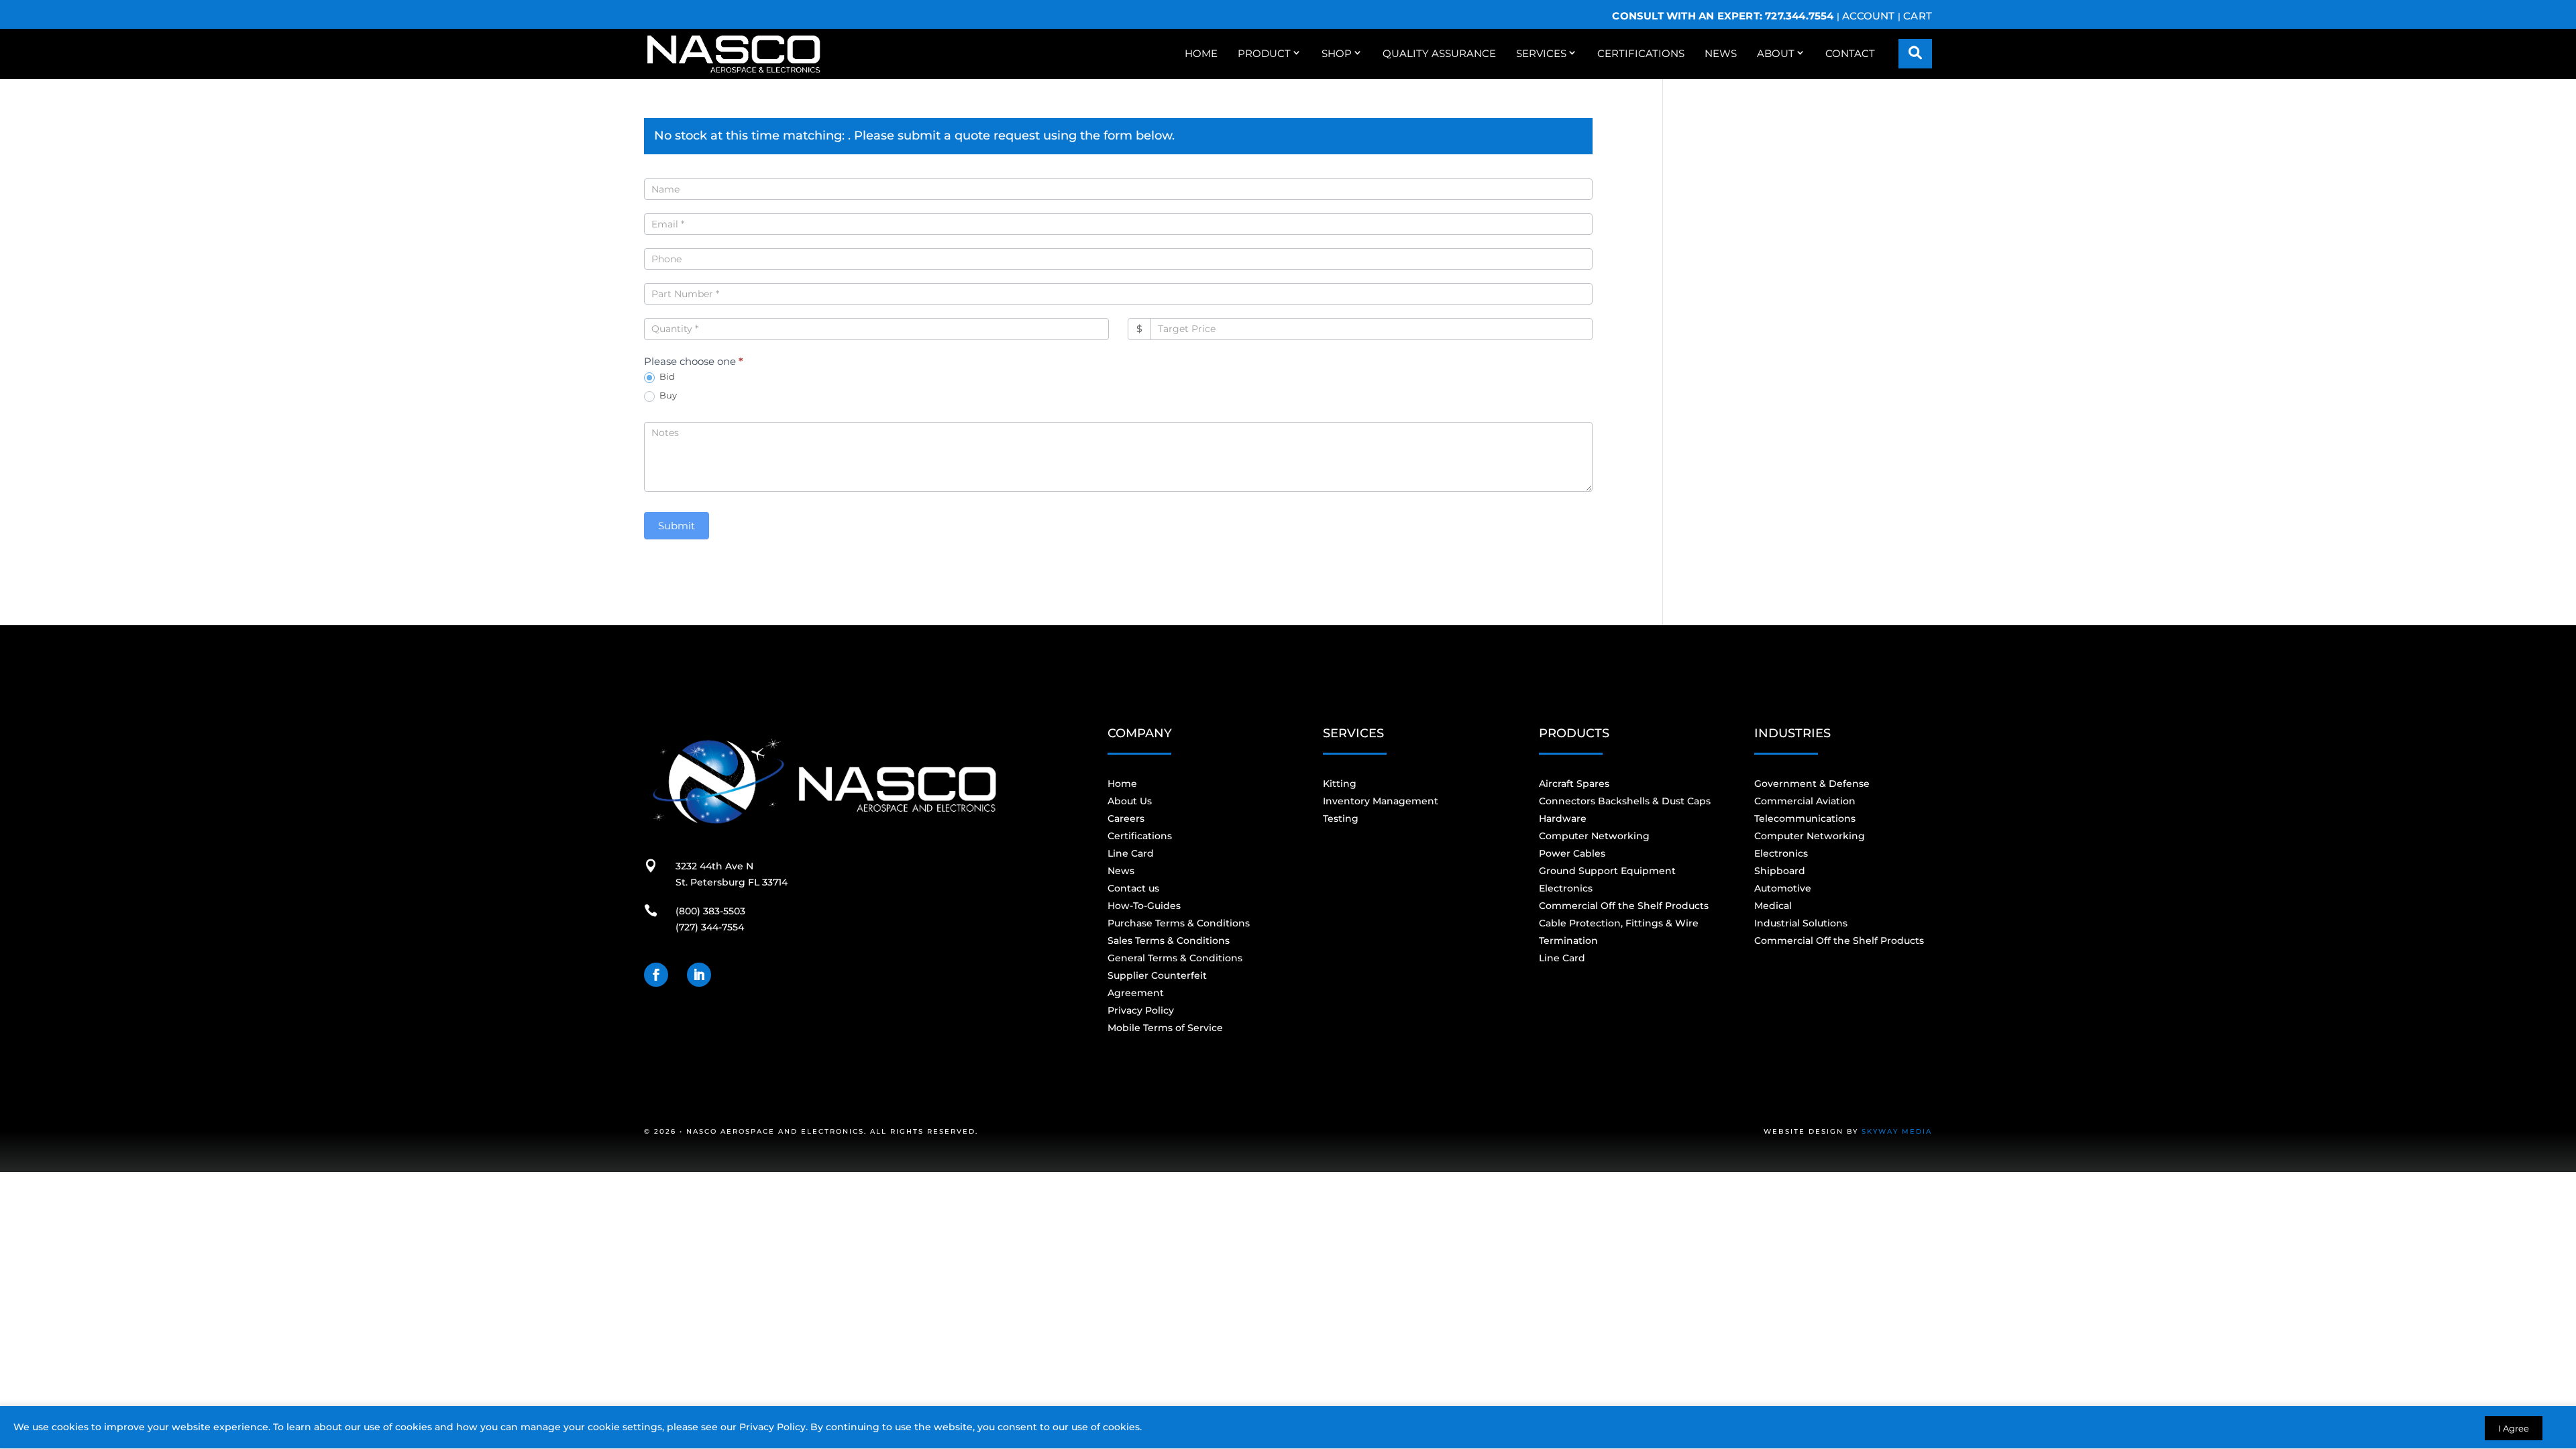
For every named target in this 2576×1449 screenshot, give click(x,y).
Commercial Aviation (1805, 801)
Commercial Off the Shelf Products (1624, 906)
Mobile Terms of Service (1165, 1028)
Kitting (1340, 784)
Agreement (1136, 993)
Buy (667, 395)
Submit (677, 526)
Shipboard (1780, 871)
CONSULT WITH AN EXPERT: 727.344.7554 (1723, 16)
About (1776, 53)
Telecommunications (1805, 818)
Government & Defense (1812, 784)
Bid (666, 376)
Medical (1773, 906)
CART (1918, 16)
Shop (1337, 53)
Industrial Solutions (1801, 923)
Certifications (1641, 53)
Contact (1850, 53)
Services (1541, 53)
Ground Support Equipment (1607, 871)
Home (1201, 53)
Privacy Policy (772, 1427)
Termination (1568, 941)
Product (1264, 53)
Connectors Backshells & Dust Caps (1625, 801)
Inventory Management (1381, 801)
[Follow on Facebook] (656, 975)
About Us (1130, 801)
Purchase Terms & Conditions (1179, 923)
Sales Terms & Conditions (1169, 941)
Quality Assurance (1439, 53)
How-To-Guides (1144, 906)
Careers (1126, 818)
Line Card (1131, 853)
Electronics (1566, 888)
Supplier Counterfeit (1157, 975)
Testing (1341, 818)
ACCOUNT (1868, 16)
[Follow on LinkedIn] (699, 975)
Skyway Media (1897, 1131)
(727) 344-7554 (710, 927)
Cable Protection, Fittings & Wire (1619, 923)
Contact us (1133, 888)
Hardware (1563, 818)
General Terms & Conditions (1175, 958)
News (1721, 53)
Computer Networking (1594, 836)
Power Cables (1572, 853)
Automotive (1783, 888)
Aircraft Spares (1574, 784)
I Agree (2514, 1428)
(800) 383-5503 (710, 911)
